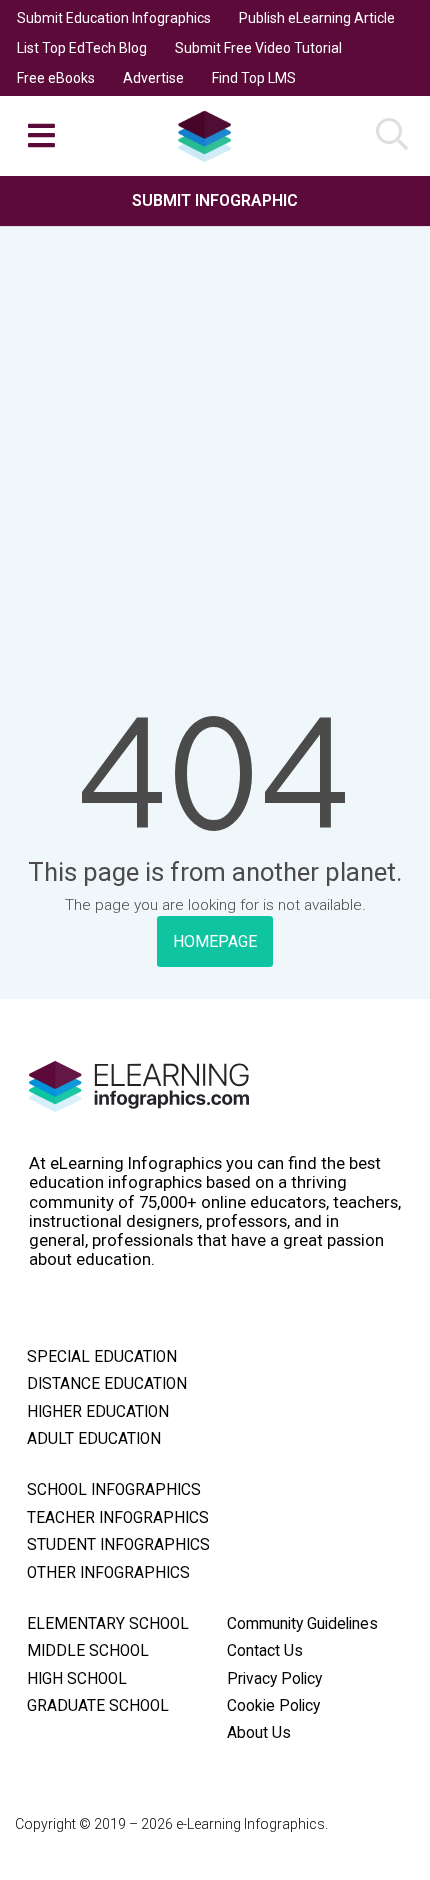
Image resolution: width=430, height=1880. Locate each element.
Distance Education (107, 1384)
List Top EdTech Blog (82, 48)
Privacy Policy (274, 1679)
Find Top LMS (254, 78)
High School (77, 1679)
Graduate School (98, 1706)
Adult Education (94, 1439)
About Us (259, 1733)
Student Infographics (118, 1545)
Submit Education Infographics (114, 18)
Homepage (215, 941)
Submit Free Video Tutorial (258, 48)
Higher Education (98, 1412)
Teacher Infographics (118, 1518)
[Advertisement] (215, 401)
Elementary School (108, 1624)
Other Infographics (108, 1573)
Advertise (153, 78)
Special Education (102, 1357)
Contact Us (265, 1651)
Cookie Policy (273, 1706)
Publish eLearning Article (317, 18)
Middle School (88, 1651)
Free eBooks (56, 78)
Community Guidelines (302, 1624)
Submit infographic (215, 200)
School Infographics (114, 1490)
